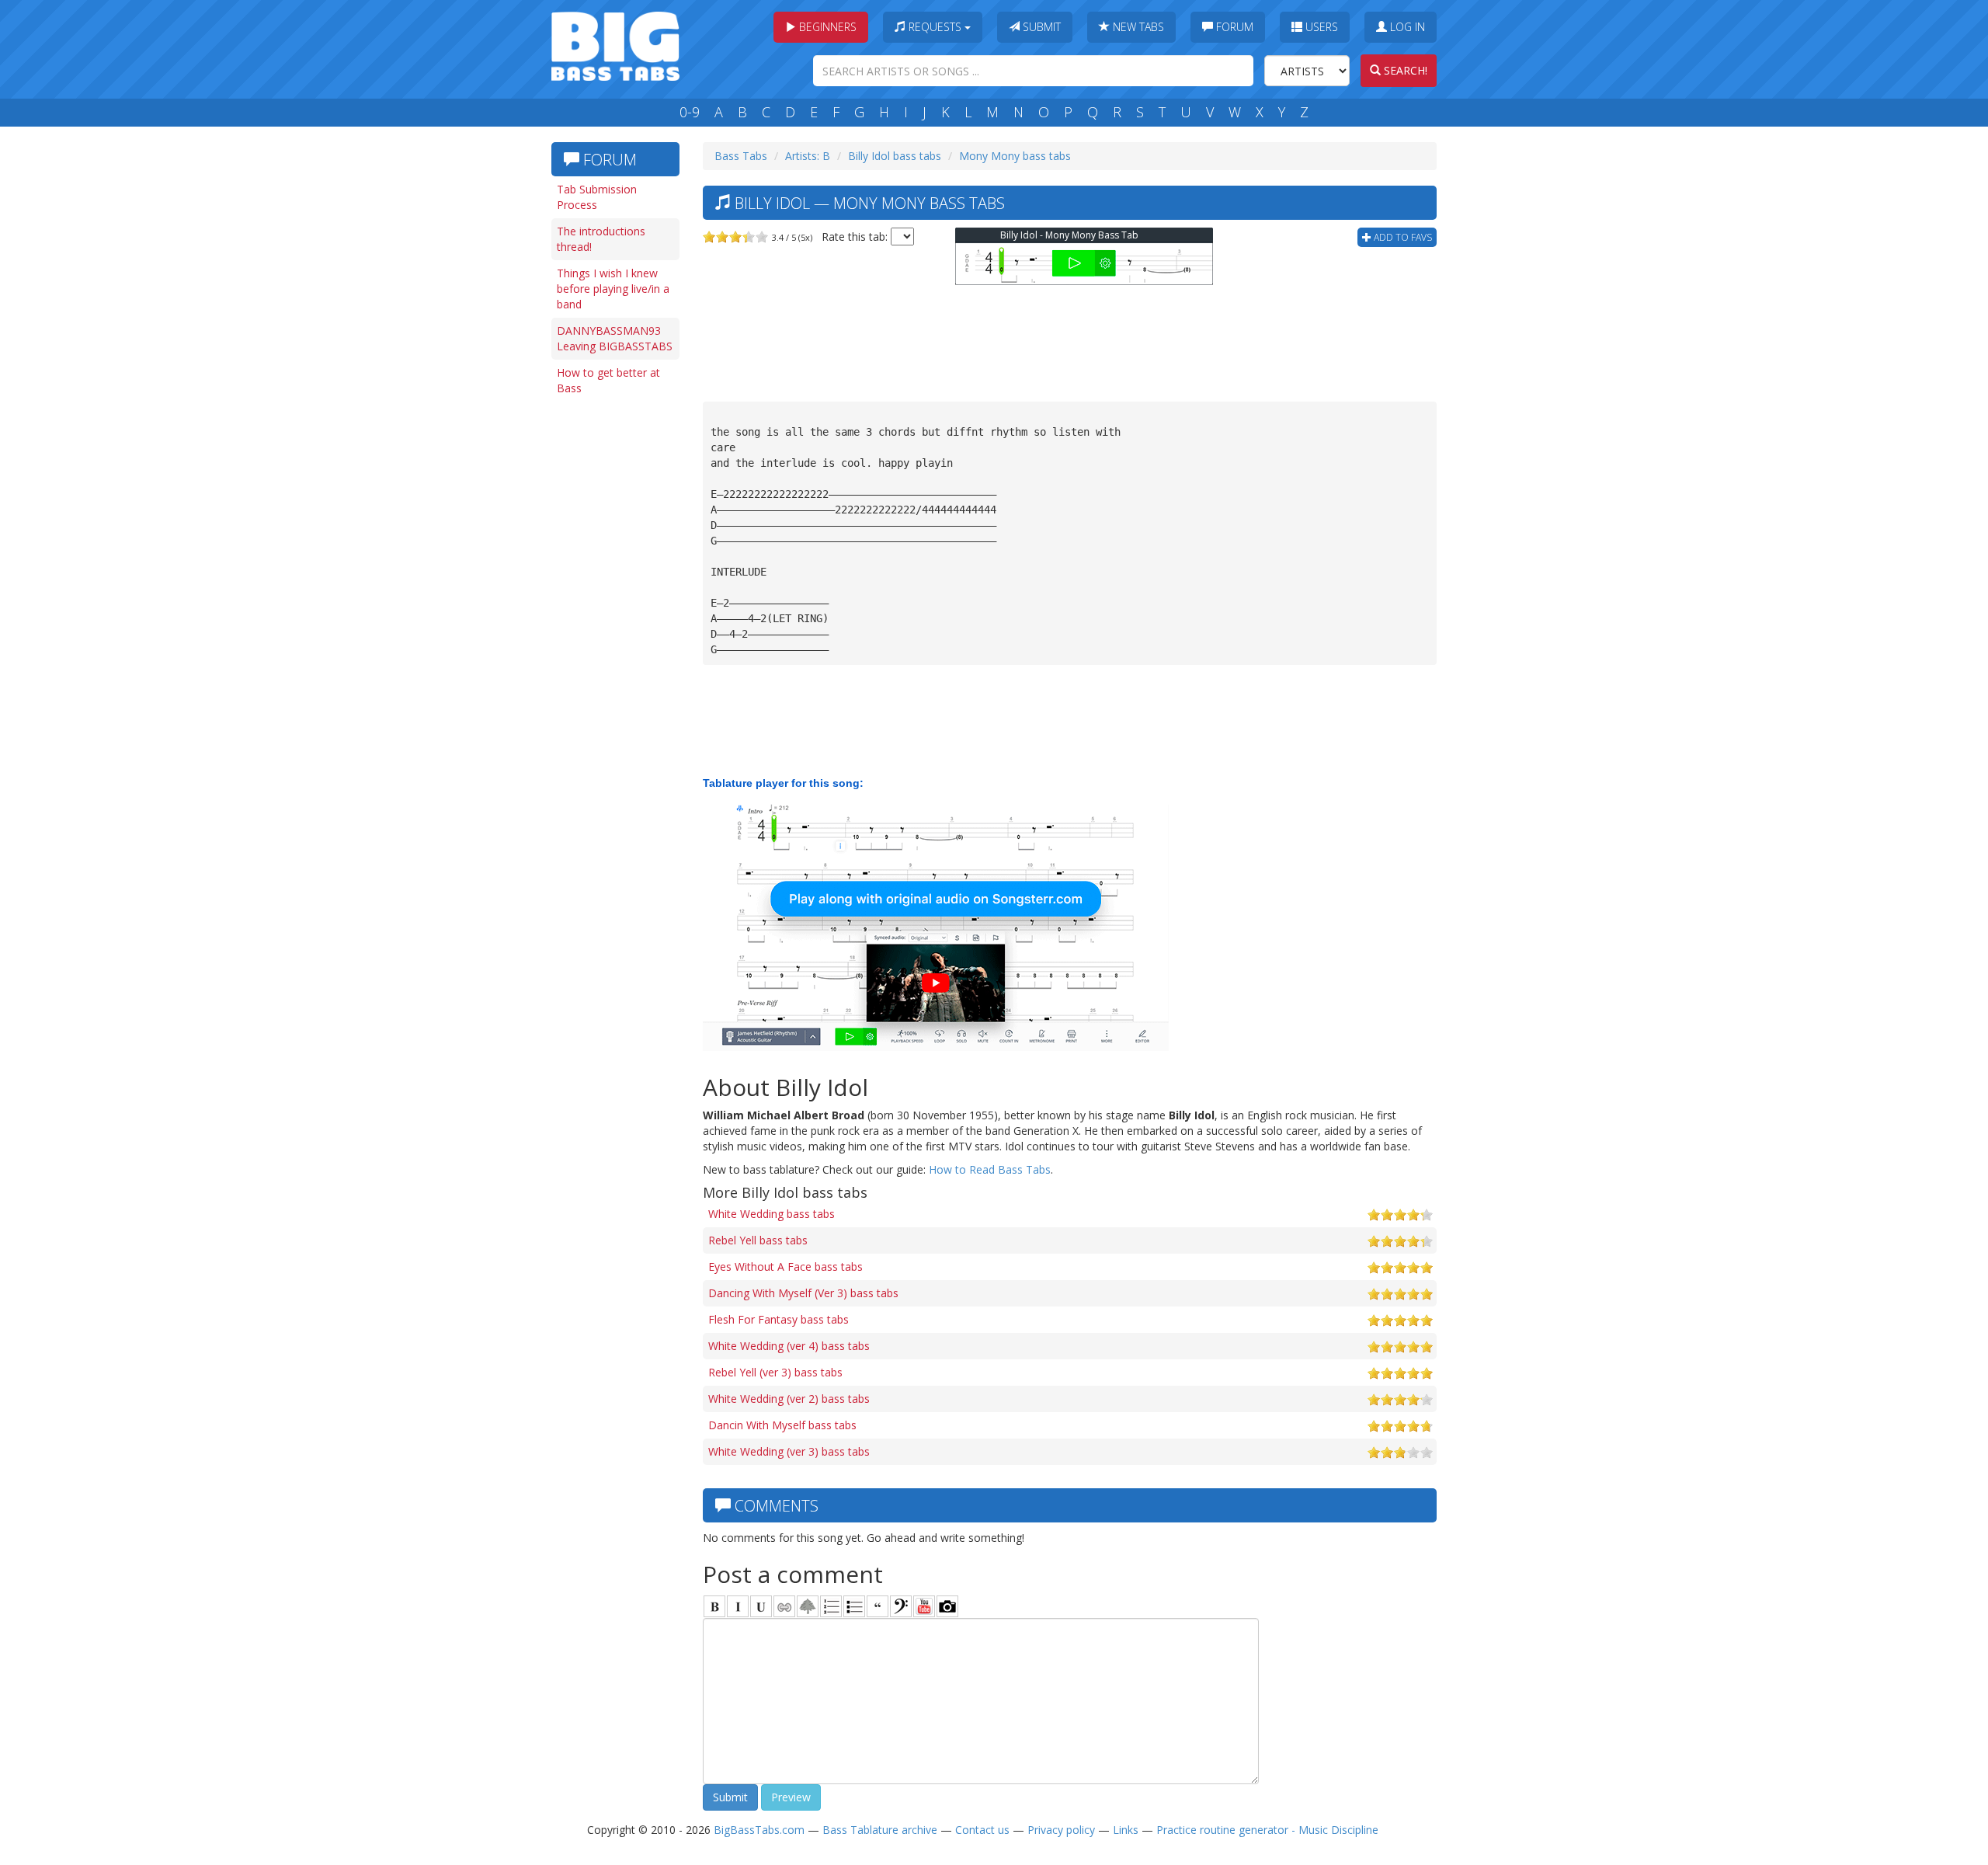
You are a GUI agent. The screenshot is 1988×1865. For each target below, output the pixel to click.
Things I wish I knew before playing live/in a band (613, 289)
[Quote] (878, 1606)
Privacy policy (1061, 1830)
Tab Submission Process (597, 197)
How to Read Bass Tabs (990, 1169)
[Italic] (738, 1606)
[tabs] (901, 1606)
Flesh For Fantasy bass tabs (779, 1319)
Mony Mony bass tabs (1015, 156)
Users (1320, 27)
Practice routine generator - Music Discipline (1267, 1830)
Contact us (982, 1830)
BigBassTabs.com (759, 1830)
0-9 (690, 112)
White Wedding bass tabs (772, 1214)
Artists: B (808, 156)
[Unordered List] (854, 1606)
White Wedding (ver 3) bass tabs (789, 1451)
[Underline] (761, 1606)
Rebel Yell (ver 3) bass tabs (775, 1372)
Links (1126, 1830)
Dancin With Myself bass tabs (782, 1425)
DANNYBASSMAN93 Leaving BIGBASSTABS (615, 338)
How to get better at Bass (608, 380)
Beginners (826, 27)
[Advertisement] (613, 642)
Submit (1040, 27)
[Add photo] (947, 1606)
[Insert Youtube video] (924, 1606)
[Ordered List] (831, 1606)
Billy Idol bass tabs (895, 156)
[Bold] (714, 1606)
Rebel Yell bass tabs (758, 1240)
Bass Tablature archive (880, 1830)
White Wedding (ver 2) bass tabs (789, 1399)
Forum (1233, 27)
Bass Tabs (741, 156)
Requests (935, 27)
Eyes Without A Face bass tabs (785, 1267)
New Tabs (1137, 27)
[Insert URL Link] (784, 1606)
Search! (1404, 70)
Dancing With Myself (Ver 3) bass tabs (803, 1293)
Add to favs (1402, 237)
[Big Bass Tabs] (615, 45)
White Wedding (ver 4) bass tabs (789, 1346)
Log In (1406, 27)
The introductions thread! (601, 239)
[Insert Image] (808, 1606)
